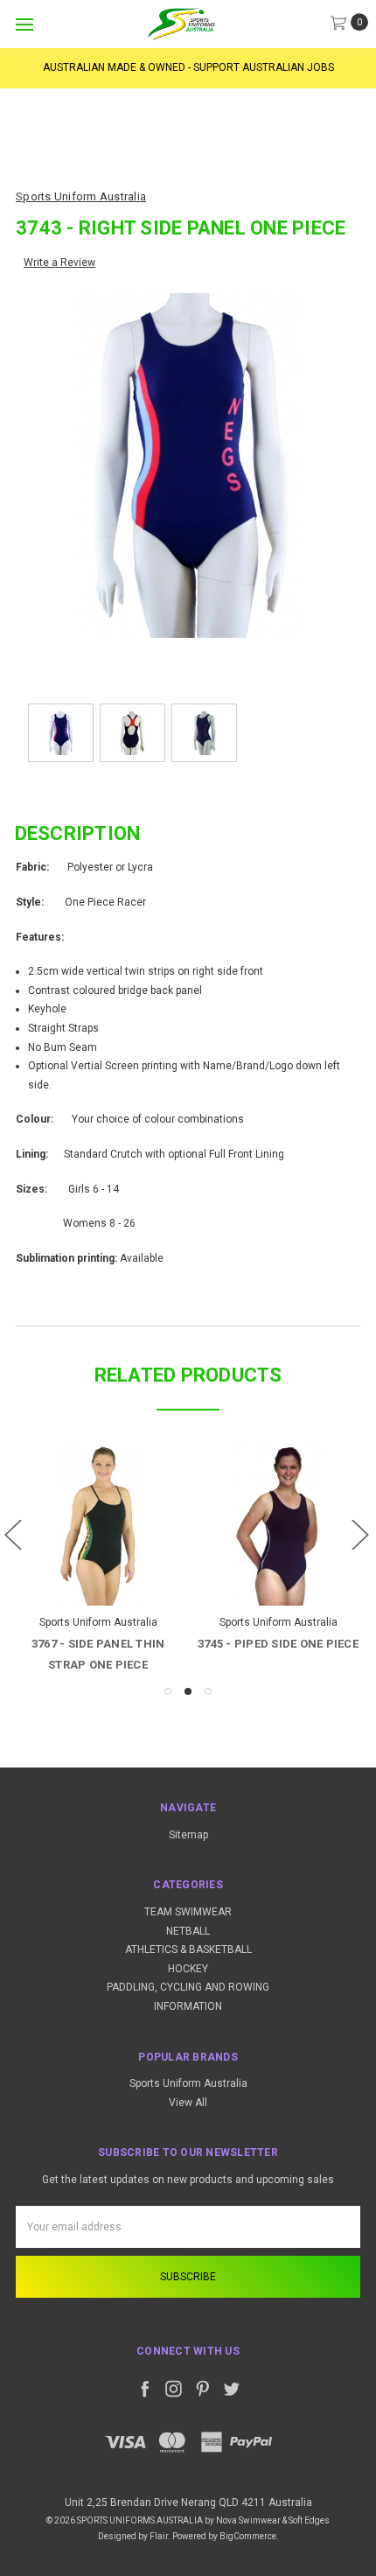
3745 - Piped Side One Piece (278, 1644)
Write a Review (59, 262)
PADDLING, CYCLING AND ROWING (188, 1987)
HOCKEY (188, 1969)
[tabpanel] (98, 1560)
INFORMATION (188, 2006)
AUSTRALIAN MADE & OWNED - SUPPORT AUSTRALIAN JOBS (188, 67)
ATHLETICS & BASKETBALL (188, 1949)
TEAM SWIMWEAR (188, 1912)
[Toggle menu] (24, 24)
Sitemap (188, 1835)
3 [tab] (208, 1691)
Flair (159, 2536)
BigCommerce (248, 2536)
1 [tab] (168, 1691)
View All (188, 2103)
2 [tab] (188, 1691)
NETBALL (188, 1931)
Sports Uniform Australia (188, 2083)
